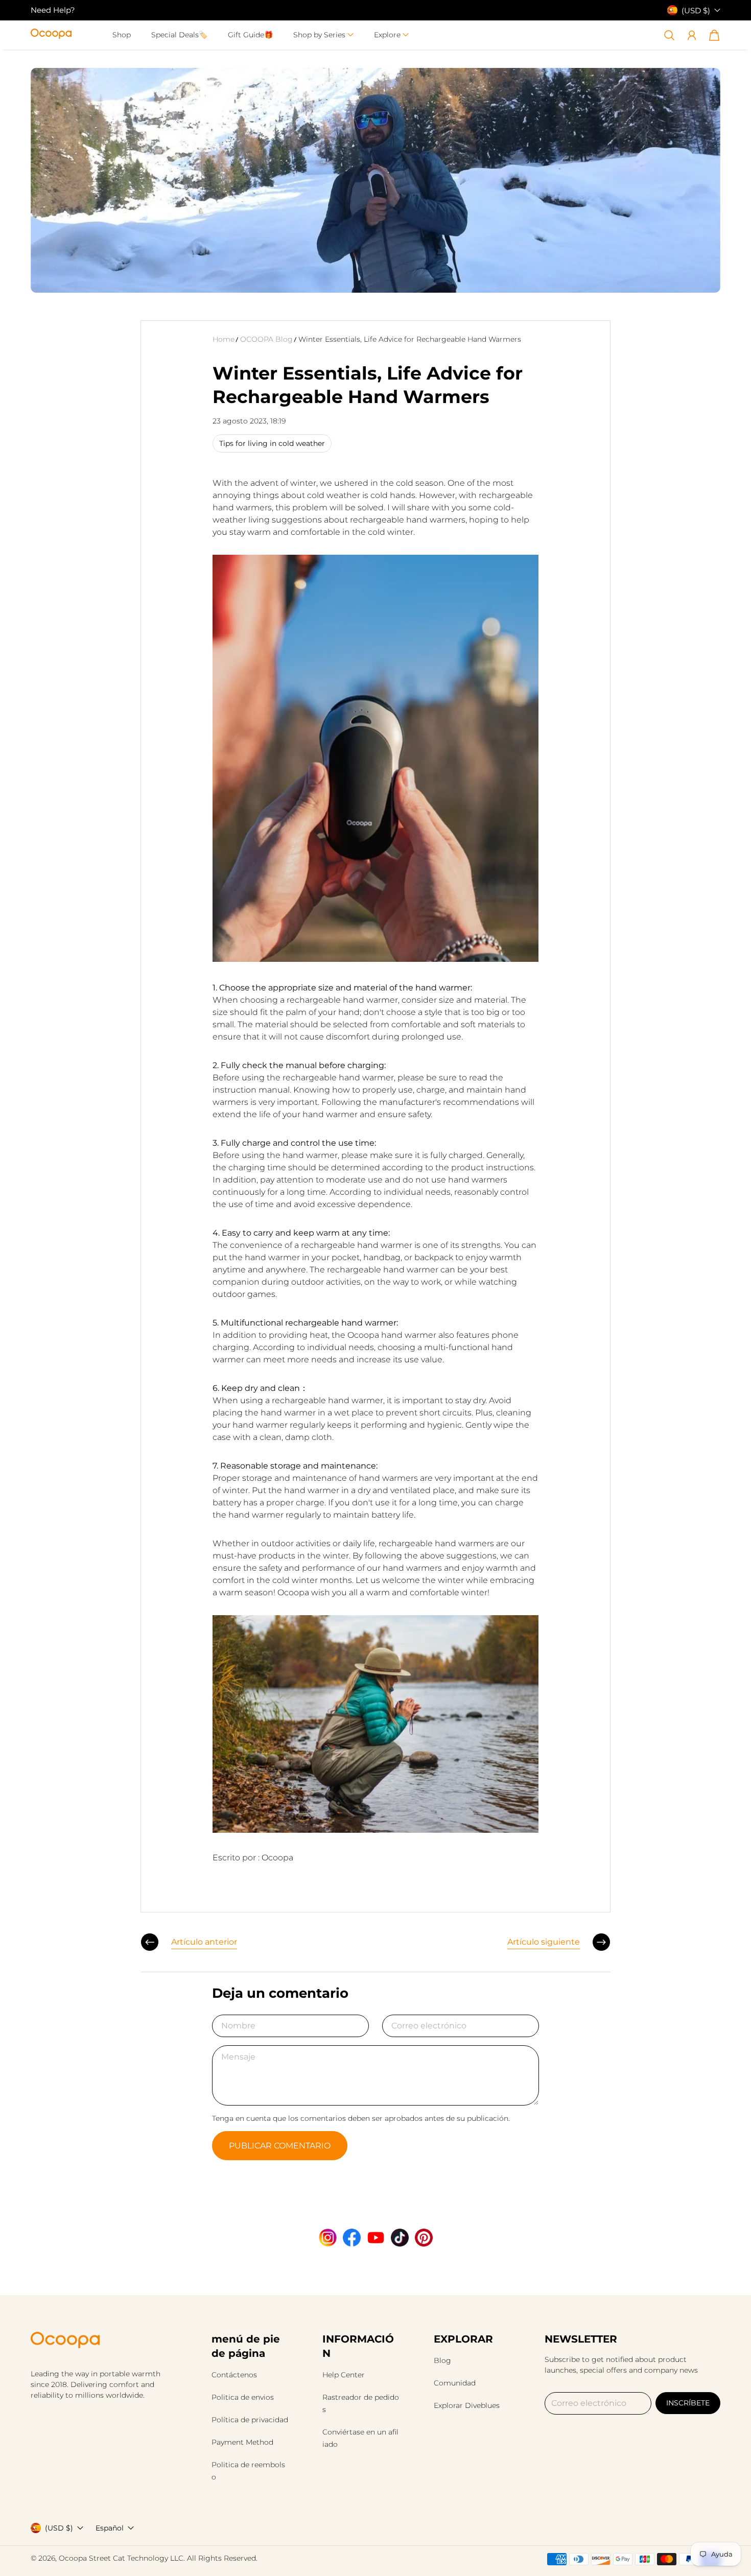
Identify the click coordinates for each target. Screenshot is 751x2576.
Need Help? (53, 10)
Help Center (344, 2375)
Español (110, 2528)
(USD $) (59, 2528)
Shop (122, 35)
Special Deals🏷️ (179, 35)
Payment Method (242, 2442)
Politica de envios (243, 2397)
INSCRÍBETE (688, 2403)
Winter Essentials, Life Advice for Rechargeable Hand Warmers (410, 339)
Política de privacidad (250, 2420)
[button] (323, 35)
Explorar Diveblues (467, 2405)
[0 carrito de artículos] (714, 35)
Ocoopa (73, 2558)
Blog (442, 2360)
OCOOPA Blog (266, 339)
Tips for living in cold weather (272, 443)
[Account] (692, 35)
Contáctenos (234, 2375)
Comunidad (455, 2383)
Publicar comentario (280, 2146)
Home (224, 339)
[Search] (669, 35)
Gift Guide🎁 (250, 35)
